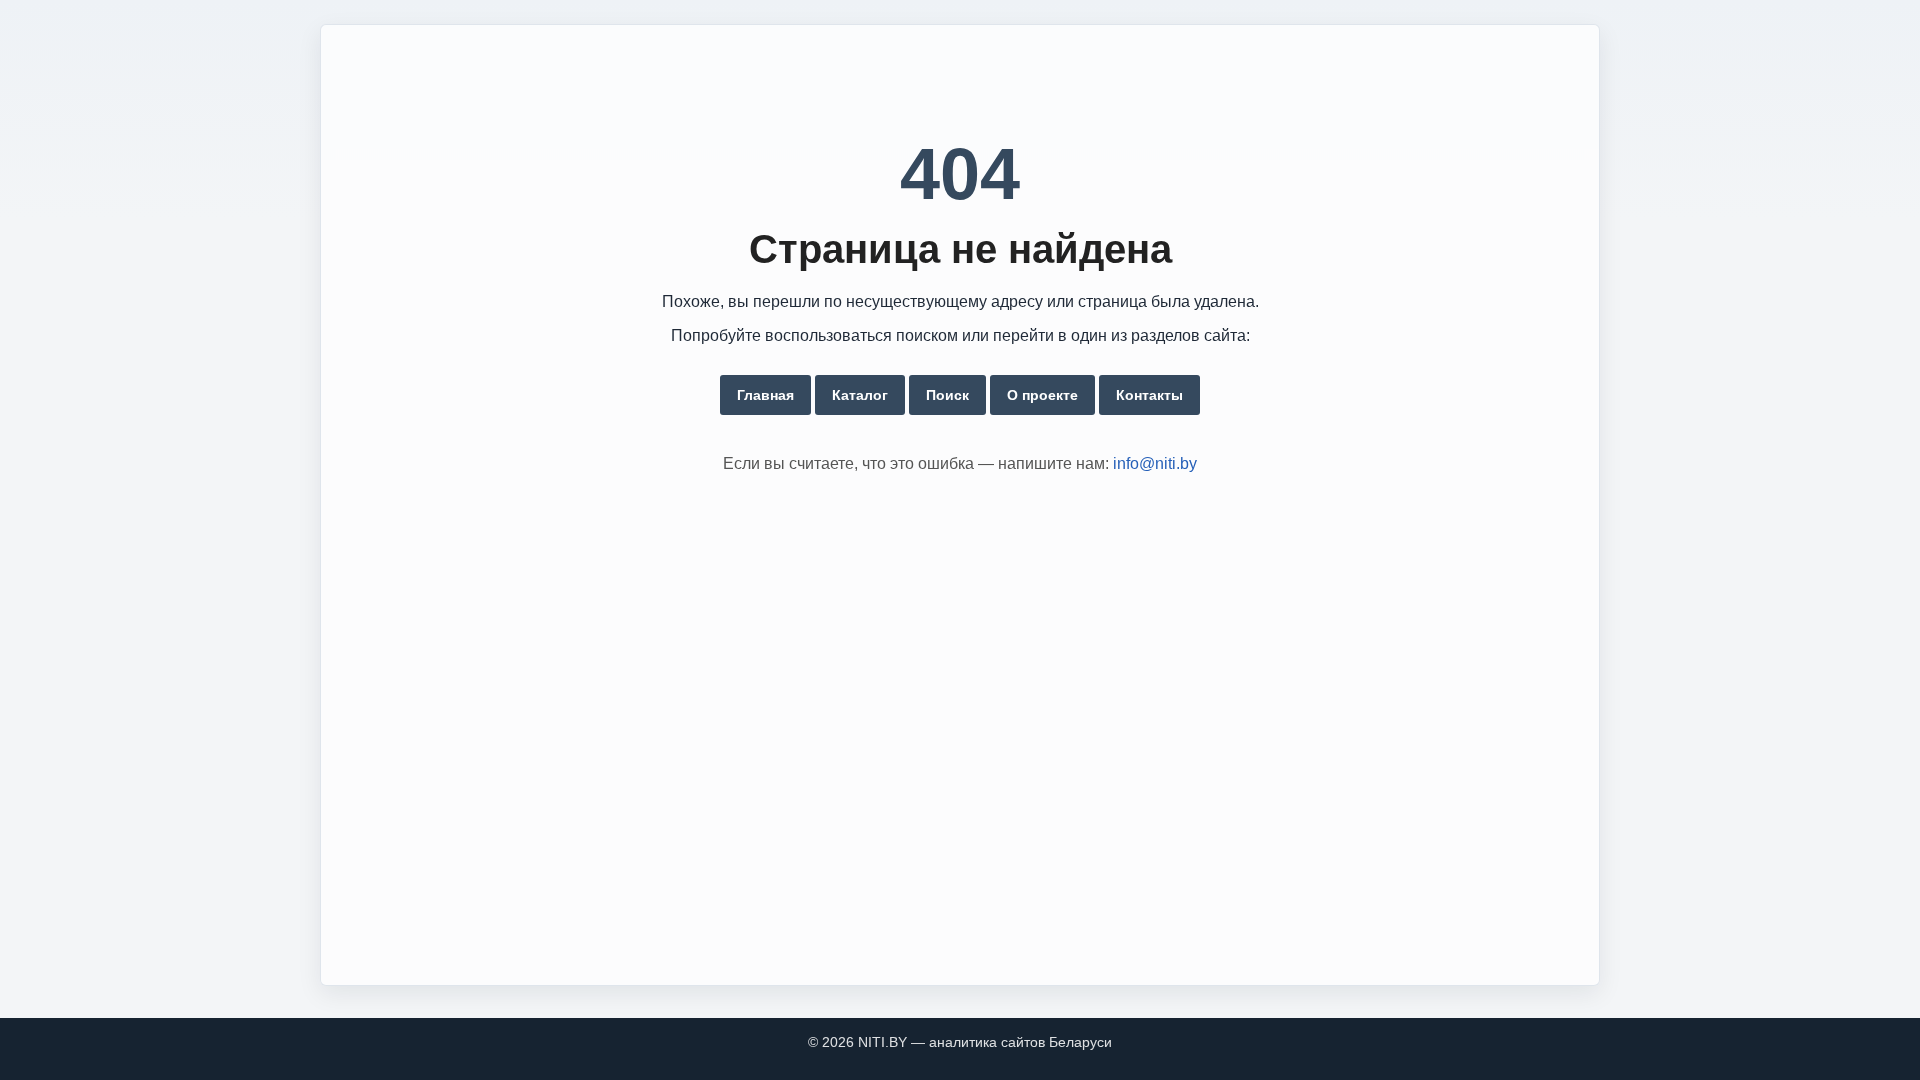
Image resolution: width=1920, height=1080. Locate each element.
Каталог (860, 395)
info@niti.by (1155, 463)
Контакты (1149, 395)
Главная (765, 395)
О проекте (1042, 395)
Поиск (947, 395)
